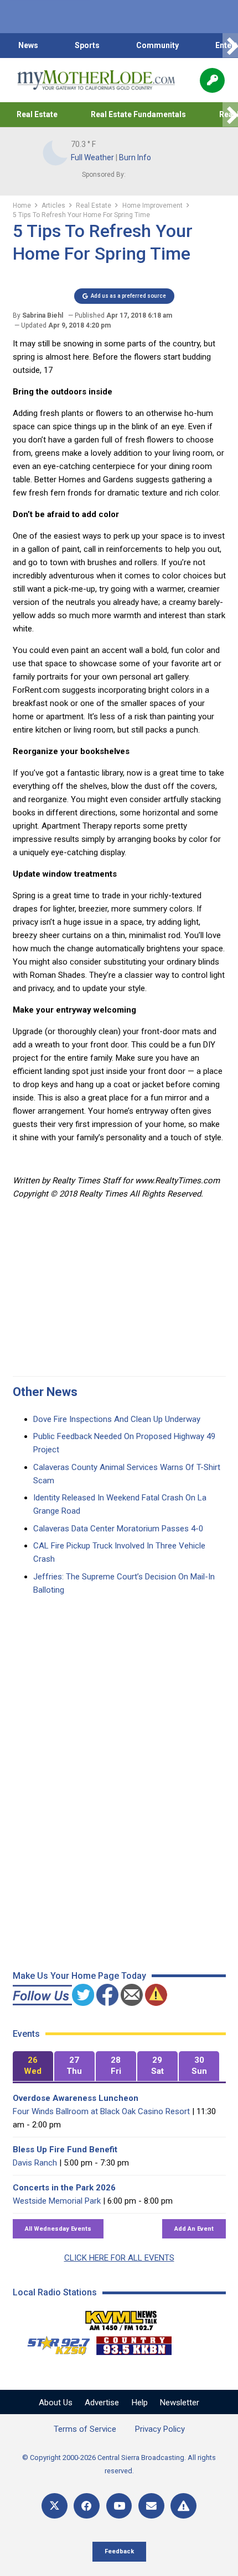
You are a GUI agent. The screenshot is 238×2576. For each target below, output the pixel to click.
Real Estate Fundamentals (138, 114)
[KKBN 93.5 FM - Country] (134, 2343)
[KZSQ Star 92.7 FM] (54, 2343)
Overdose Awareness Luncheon (76, 2098)
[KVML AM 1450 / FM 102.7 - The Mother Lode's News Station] (121, 2317)
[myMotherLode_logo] (96, 80)
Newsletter (180, 2403)
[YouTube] (119, 2506)
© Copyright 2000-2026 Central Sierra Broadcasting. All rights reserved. (119, 2464)
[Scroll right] (230, 46)
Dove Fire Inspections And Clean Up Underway (117, 1419)
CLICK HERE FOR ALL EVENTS (119, 2258)
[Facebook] (87, 2506)
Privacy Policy (160, 2429)
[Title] (183, 2506)
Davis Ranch (35, 2163)
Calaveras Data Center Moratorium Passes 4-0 (118, 1529)
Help (140, 2403)
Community (157, 45)
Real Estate (37, 114)
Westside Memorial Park (57, 2201)
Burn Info (135, 157)
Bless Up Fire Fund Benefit (65, 2150)
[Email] (151, 2506)
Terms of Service (85, 2429)
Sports (87, 45)
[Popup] (212, 80)
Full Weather (92, 157)
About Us (56, 2403)
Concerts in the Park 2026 (64, 2188)
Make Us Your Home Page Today (79, 1976)
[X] (55, 2506)
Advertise (102, 2403)
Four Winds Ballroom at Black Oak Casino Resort (101, 2111)
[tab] (33, 2066)
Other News (45, 1392)
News (28, 45)
